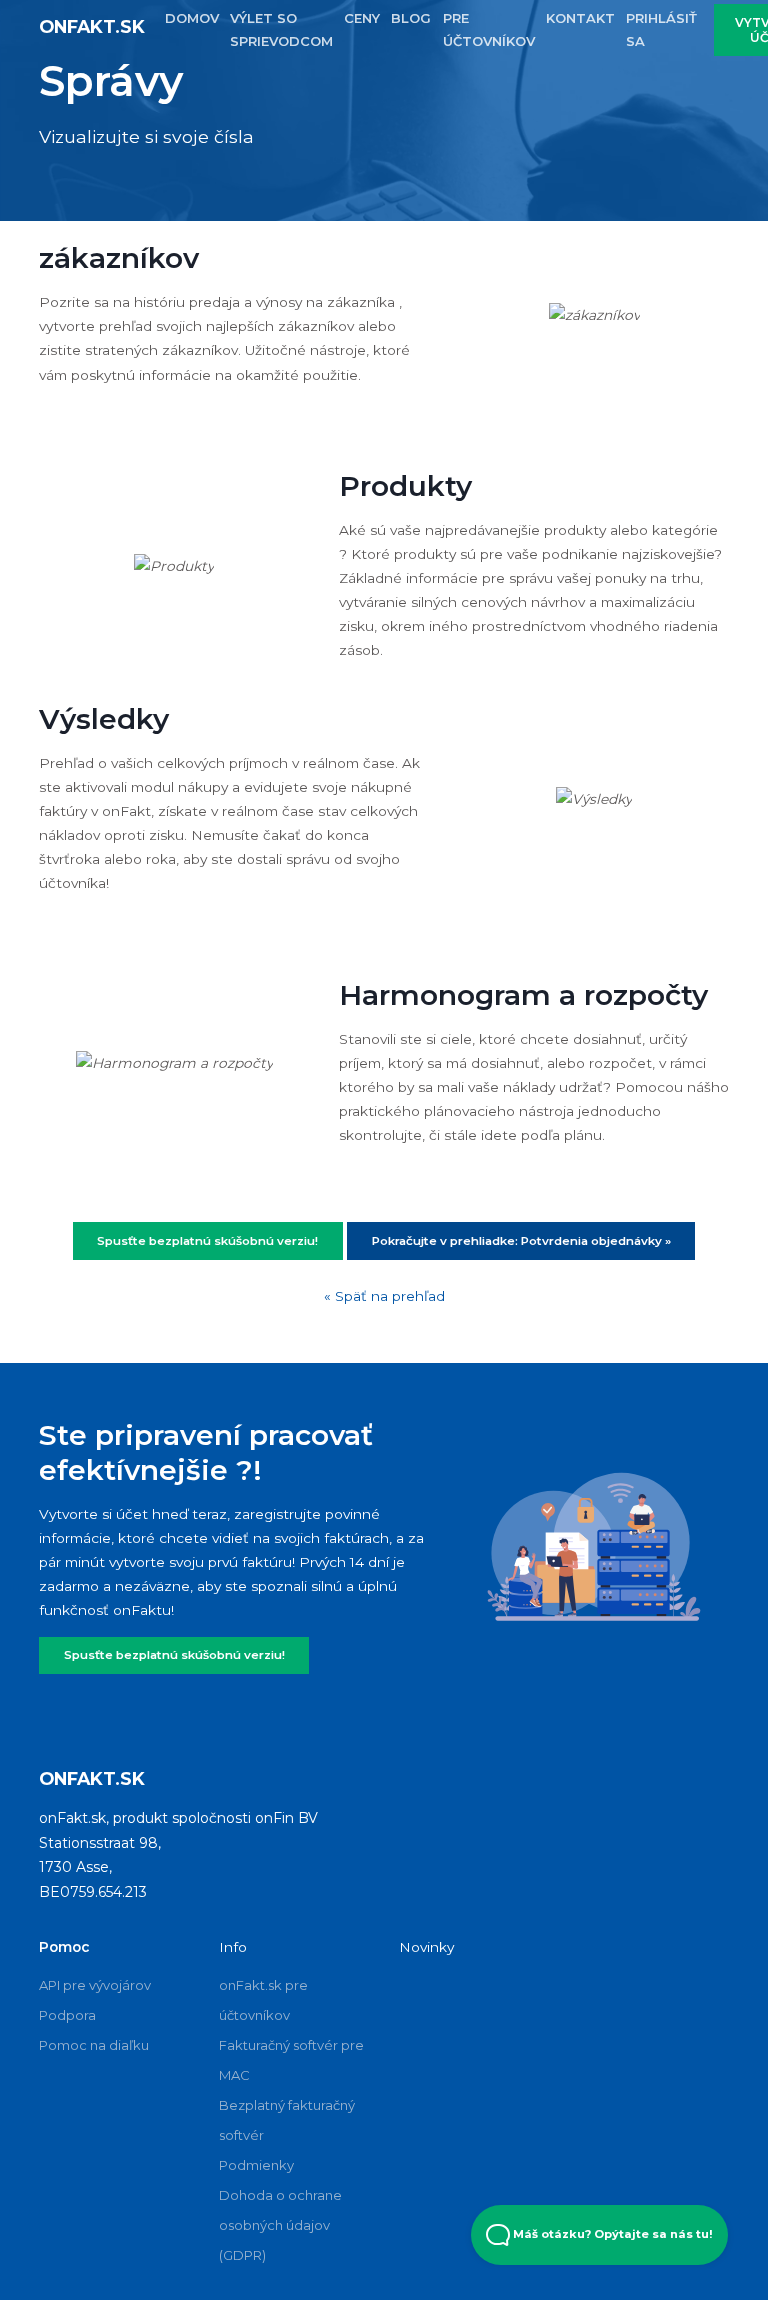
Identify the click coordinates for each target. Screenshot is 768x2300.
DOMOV (192, 18)
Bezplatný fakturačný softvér (287, 2120)
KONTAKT (580, 18)
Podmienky (256, 2165)
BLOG (411, 18)
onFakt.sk (92, 26)
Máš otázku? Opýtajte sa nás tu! (611, 2234)
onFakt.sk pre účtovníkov (263, 2000)
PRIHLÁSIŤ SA (661, 29)
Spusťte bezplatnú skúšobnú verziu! (174, 1655)
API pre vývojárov (95, 1985)
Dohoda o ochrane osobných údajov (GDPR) (280, 2225)
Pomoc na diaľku (94, 2045)
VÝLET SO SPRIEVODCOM (281, 29)
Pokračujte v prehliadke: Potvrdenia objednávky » (521, 1241)
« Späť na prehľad (384, 1296)
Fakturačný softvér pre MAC (291, 2060)
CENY (362, 18)
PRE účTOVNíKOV (489, 29)
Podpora (67, 2015)
